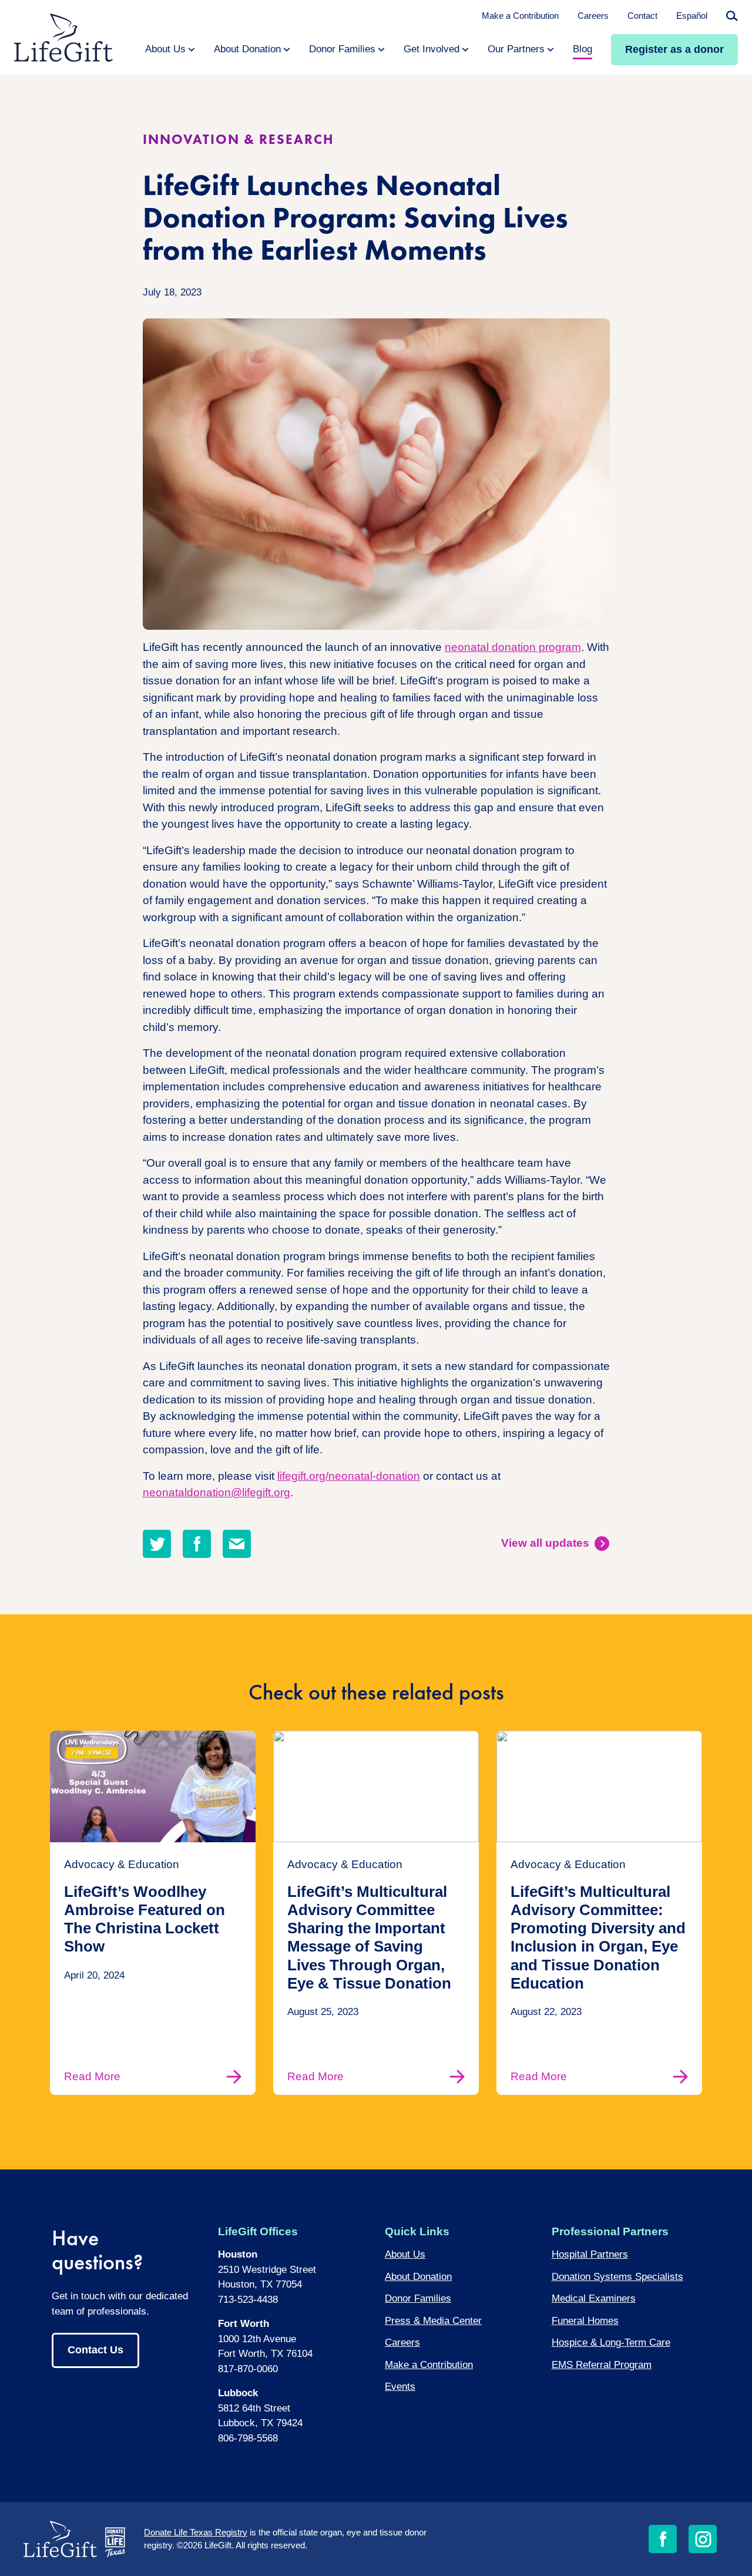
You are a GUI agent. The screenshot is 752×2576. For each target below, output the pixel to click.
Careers (593, 16)
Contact (642, 16)
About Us (405, 2254)
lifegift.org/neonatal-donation (349, 1476)
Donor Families (418, 2298)
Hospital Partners (590, 2254)
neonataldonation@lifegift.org (216, 1492)
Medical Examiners (594, 2298)
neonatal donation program (513, 647)
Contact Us (95, 2350)
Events (400, 2387)
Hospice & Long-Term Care (611, 2342)
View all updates (545, 1543)
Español (692, 16)
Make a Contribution (520, 16)
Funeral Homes (585, 2321)
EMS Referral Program (602, 2365)
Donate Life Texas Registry (196, 2532)
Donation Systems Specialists (617, 2277)
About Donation (418, 2277)
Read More (92, 2076)
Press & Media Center (433, 2321)
